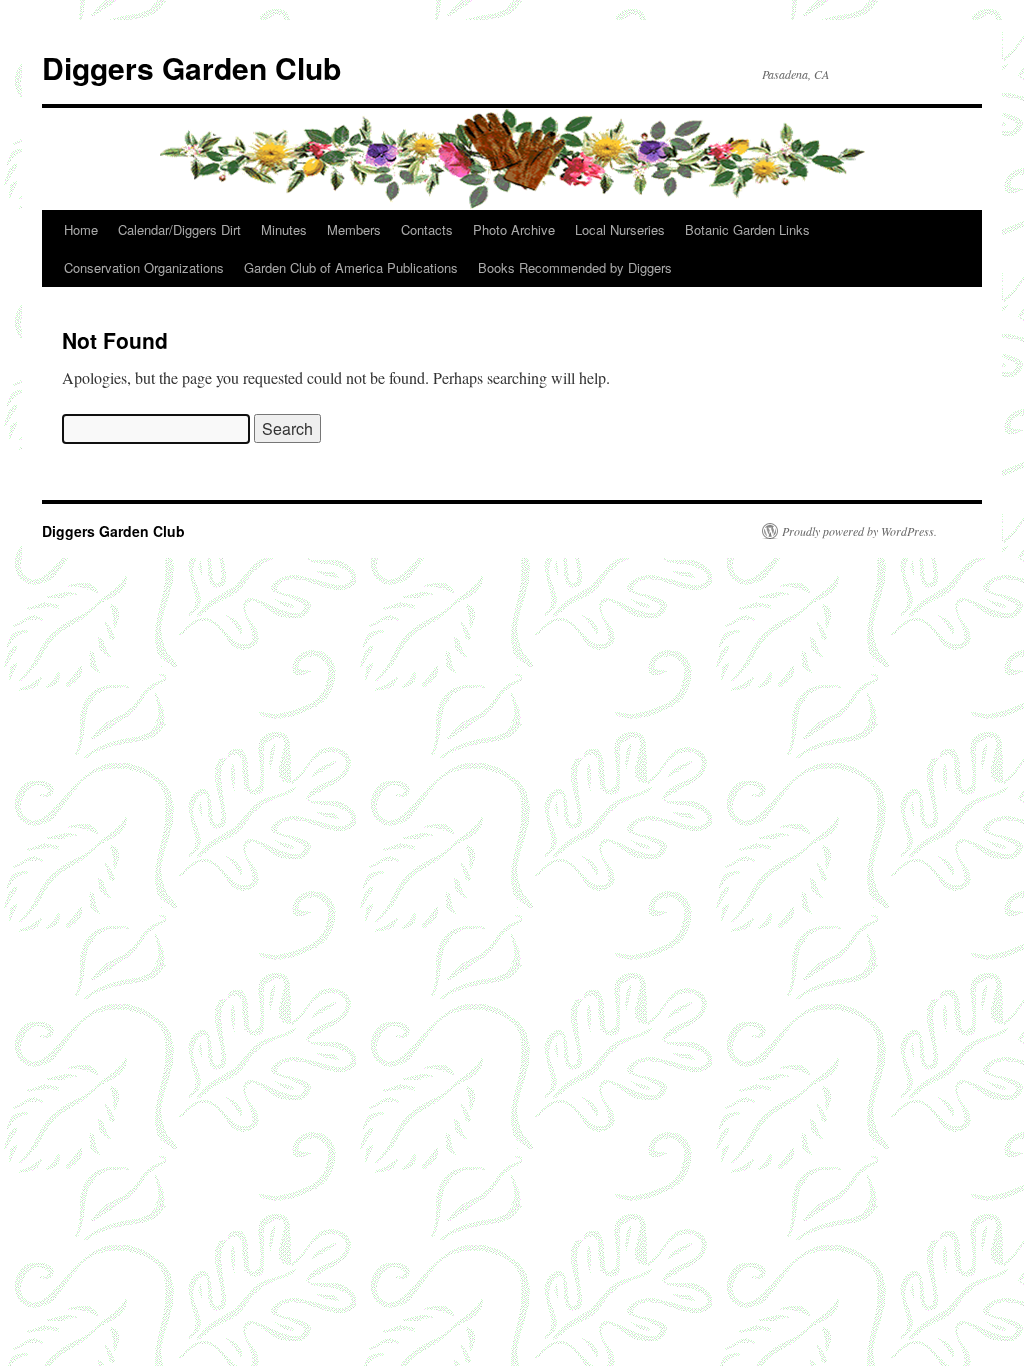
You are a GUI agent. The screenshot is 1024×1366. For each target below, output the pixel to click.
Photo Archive (514, 229)
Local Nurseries (620, 229)
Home (81, 229)
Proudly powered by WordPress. (859, 531)
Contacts (427, 229)
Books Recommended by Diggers (575, 267)
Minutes (284, 229)
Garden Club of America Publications (351, 267)
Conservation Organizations (144, 267)
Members (354, 229)
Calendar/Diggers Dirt (179, 229)
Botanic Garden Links (747, 229)
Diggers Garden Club (191, 67)
